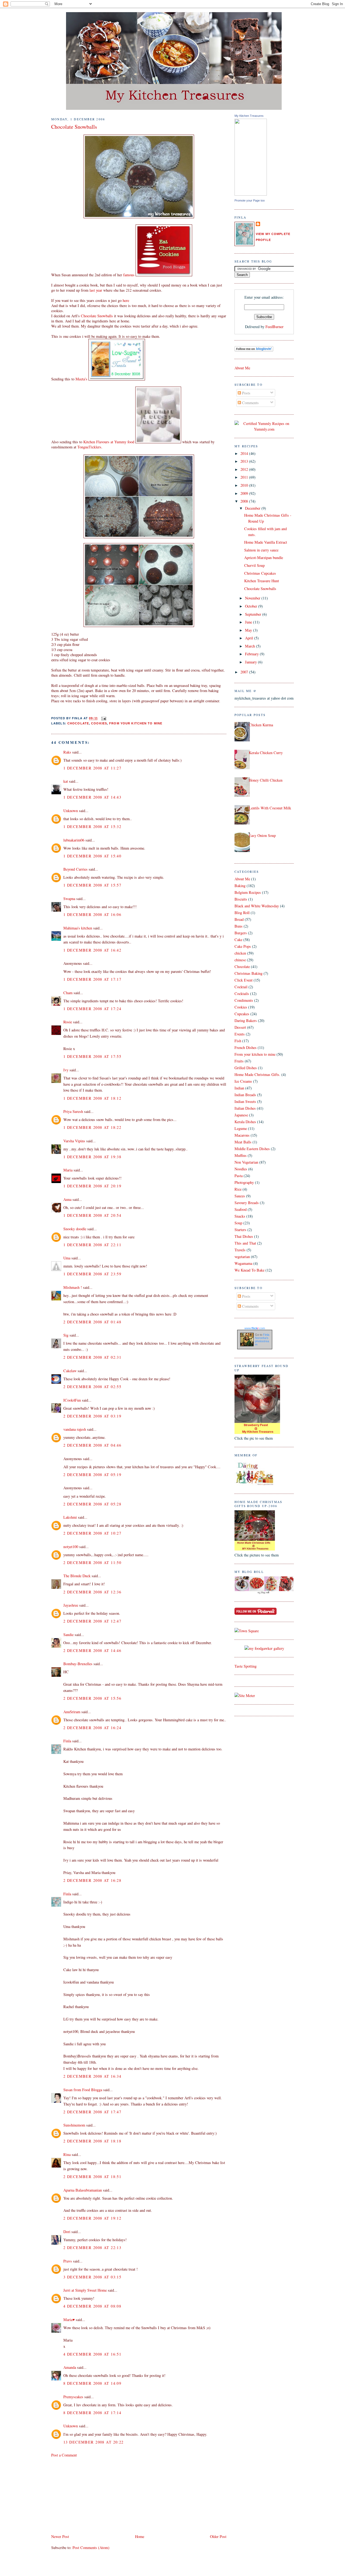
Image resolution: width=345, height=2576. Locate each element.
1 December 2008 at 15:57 (92, 885)
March (251, 646)
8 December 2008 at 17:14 (92, 2413)
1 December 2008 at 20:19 (92, 1186)
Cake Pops (243, 946)
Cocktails (242, 994)
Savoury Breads (247, 1203)
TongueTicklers (89, 447)
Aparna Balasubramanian (83, 2190)
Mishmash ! (73, 1287)
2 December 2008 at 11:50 (92, 1563)
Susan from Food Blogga (83, 2090)
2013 (245, 461)
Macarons (242, 1135)
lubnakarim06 (74, 840)
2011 (245, 477)
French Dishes (246, 1047)
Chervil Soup (254, 565)
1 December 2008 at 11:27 (92, 768)
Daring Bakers (246, 1020)
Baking (240, 886)
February (252, 654)
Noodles (241, 1169)
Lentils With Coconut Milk (270, 808)
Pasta (239, 1176)
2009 (245, 493)
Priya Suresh (73, 1111)
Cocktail (241, 987)
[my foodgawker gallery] (264, 1648)
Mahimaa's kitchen (78, 928)
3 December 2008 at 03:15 (92, 2277)
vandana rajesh (75, 1429)
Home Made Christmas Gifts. (257, 1074)
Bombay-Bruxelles (78, 1664)
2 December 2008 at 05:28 (92, 1504)
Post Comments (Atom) (91, 2548)
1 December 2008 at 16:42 (92, 950)
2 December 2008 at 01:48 (92, 1322)
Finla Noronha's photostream (262, 1340)
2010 (245, 485)
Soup (238, 1223)
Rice (238, 1189)
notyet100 (71, 1547)
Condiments (244, 1000)
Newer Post (60, 2536)
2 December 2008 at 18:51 (92, 2177)
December (253, 508)
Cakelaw (70, 1371)
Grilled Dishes (246, 1068)
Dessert (240, 1027)
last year (96, 290)
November (253, 598)
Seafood (241, 1209)
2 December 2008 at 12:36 (92, 1592)
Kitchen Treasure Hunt (262, 581)
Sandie (68, 1635)
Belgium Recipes (248, 892)
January (251, 662)
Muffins (241, 1155)
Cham (68, 993)
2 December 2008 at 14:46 (92, 1650)
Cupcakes (242, 1014)
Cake (238, 940)
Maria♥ (69, 2320)
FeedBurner (275, 327)
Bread (239, 919)
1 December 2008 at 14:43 (92, 797)
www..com (255, 1328)
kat (66, 781)
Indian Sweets (245, 1101)
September (254, 614)
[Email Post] (103, 718)
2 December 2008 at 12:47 (92, 1621)
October (252, 606)
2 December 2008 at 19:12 (92, 2218)
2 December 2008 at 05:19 (92, 1475)
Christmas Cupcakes (260, 573)
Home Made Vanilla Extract (266, 542)
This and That (245, 1243)
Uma (67, 1258)
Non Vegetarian (246, 1162)
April (250, 638)
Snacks (240, 1216)
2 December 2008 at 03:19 (92, 1416)
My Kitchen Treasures (249, 116)
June (249, 622)
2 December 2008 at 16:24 (92, 1728)
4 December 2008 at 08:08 (92, 2306)
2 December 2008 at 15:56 (92, 1698)
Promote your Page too (250, 200)
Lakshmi (70, 1517)
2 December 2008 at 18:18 (92, 2141)
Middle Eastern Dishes (252, 1149)
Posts (246, 393)
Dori (67, 2232)
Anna (67, 1199)
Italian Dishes (245, 1108)
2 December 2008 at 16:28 (92, 1880)
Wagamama (243, 1263)
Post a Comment (64, 2455)
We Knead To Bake (249, 1270)
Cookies (99, 723)
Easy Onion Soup (262, 835)
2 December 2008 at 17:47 (92, 2112)
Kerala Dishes (245, 1122)
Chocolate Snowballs (74, 127)
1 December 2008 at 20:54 (92, 1215)
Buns (239, 926)
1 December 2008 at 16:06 (92, 914)
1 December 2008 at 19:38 (92, 1157)
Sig (66, 1335)
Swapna (69, 899)
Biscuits (241, 899)
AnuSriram (72, 1712)
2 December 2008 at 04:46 (92, 1445)
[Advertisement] (92, 2495)
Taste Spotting (246, 1666)
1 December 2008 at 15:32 (92, 827)
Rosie (68, 1022)
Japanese (241, 1115)
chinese (240, 960)
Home (140, 2536)
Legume (241, 1128)
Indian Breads (245, 1095)
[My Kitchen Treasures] (251, 194)
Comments (250, 403)
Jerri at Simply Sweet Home (85, 2290)
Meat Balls (243, 1142)
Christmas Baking (249, 973)
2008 (245, 501)
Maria (68, 1170)
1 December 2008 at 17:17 (92, 979)
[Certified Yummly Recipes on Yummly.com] (264, 429)
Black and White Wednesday (257, 906)
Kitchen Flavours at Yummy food (109, 442)
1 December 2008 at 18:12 (92, 1098)
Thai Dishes (244, 1236)
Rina (67, 2154)
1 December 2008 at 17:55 (92, 1056)
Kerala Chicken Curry (266, 753)
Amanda (70, 2367)
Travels (240, 1250)
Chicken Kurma (261, 725)
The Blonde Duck (77, 1576)
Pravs (68, 2261)
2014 (245, 453)
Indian (239, 1088)
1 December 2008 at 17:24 (92, 1009)
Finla (67, 1741)
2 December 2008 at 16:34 (92, 2076)
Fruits (239, 1061)
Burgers (241, 933)
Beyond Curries (75, 869)
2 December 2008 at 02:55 (92, 1387)
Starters (240, 1230)
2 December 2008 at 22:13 (92, 2248)
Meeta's (82, 379)
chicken (240, 953)
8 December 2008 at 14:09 (92, 2383)
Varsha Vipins (74, 1141)
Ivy (66, 1070)
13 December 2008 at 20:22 (94, 2442)
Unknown (71, 811)
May (249, 630)
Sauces (240, 1196)
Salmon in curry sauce (261, 550)
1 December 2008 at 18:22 (92, 1127)
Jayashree (71, 1605)
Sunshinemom (74, 2125)
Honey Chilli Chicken (266, 780)
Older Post (218, 2536)
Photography (244, 1182)
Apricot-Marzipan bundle (264, 558)
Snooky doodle (75, 1229)
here (126, 300)
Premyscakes (73, 2397)
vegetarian (242, 1257)
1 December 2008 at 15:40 (92, 856)
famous (129, 275)
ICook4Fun (72, 1400)
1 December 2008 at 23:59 (92, 1274)
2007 (245, 672)
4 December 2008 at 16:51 (92, 2354)
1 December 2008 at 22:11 (92, 1245)
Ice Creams (243, 1081)
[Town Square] (247, 1631)
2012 (245, 469)
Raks (67, 752)
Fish (238, 1041)
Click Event (244, 980)
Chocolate (78, 723)
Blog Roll (242, 913)
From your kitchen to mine (136, 723)
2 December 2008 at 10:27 (92, 1533)
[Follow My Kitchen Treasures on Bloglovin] (254, 350)
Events (240, 1034)
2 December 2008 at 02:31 (92, 1357)
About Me (242, 368)
